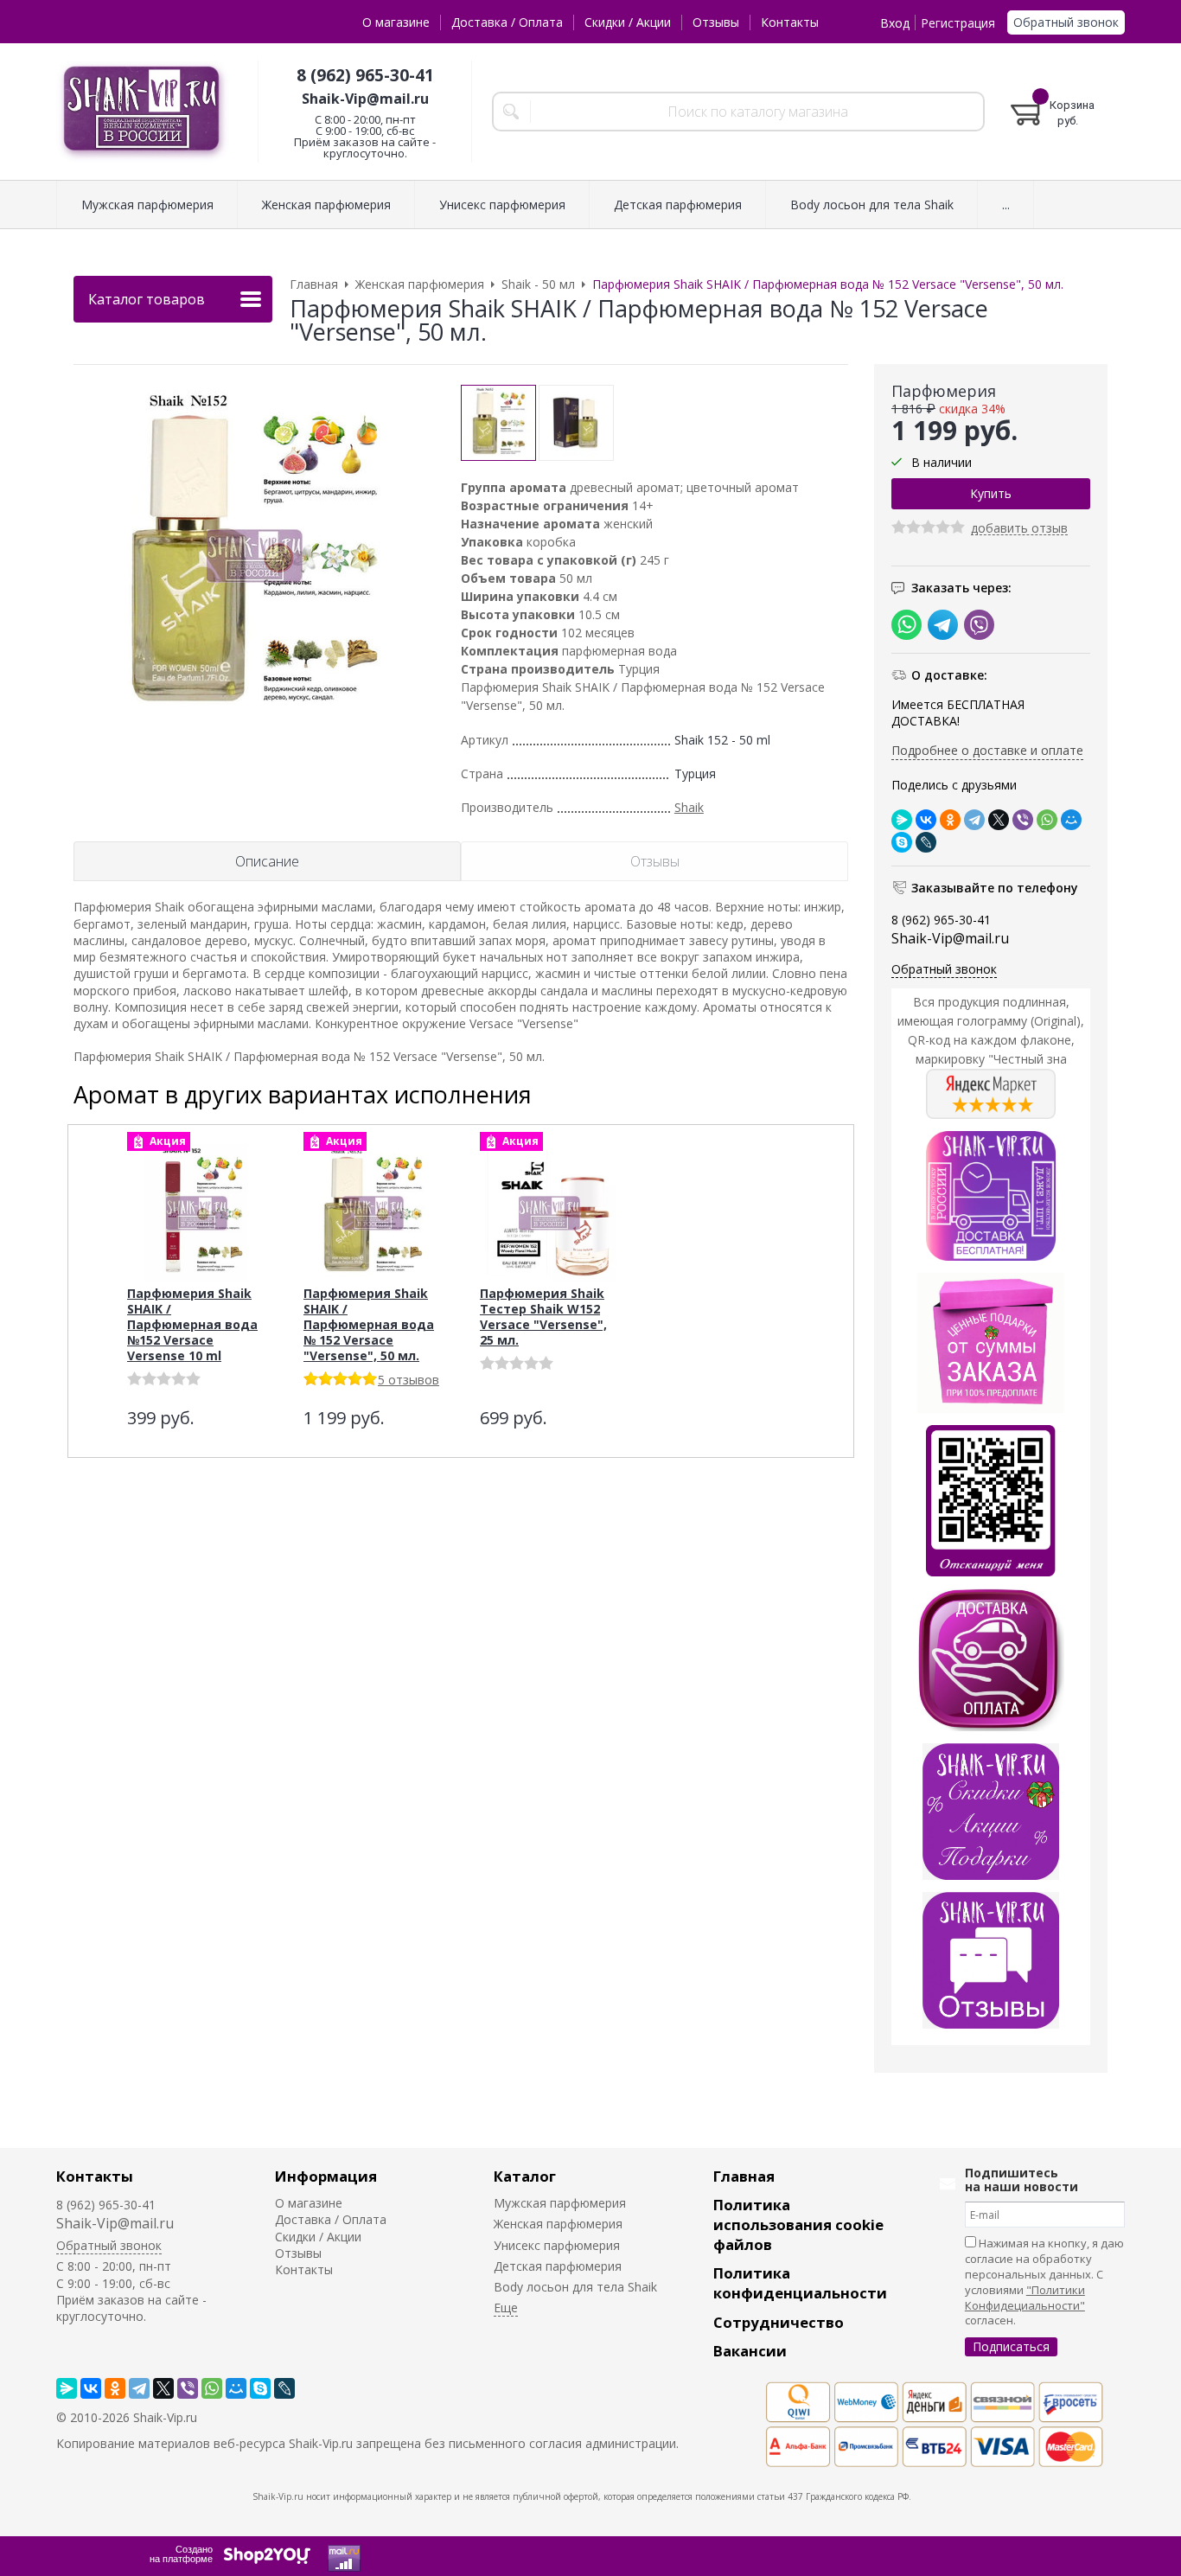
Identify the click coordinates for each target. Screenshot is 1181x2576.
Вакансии (750, 2351)
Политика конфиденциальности (800, 2283)
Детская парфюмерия (558, 2266)
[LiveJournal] (926, 842)
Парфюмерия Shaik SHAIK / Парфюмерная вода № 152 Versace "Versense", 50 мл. (369, 1324)
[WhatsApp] (1047, 820)
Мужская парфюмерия (560, 2203)
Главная (744, 2176)
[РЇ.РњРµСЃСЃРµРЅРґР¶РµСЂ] (902, 820)
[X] (999, 820)
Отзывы (716, 22)
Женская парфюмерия (558, 2224)
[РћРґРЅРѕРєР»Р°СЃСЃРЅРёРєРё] (950, 820)
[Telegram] (974, 820)
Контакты (790, 22)
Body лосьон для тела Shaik (575, 2287)
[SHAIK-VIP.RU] (143, 112)
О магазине (396, 22)
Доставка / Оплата (507, 22)
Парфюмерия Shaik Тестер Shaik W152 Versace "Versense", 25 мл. (543, 1317)
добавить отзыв (1019, 529)
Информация (326, 2176)
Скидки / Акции (628, 22)
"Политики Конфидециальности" (1025, 2298)
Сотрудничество (779, 2322)
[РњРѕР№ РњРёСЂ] (1071, 820)
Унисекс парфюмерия (557, 2245)
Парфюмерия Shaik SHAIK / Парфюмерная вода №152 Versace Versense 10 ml (192, 1324)
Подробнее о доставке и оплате (987, 750)
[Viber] (1023, 820)
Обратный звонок (1066, 22)
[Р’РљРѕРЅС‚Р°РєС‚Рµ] (926, 820)
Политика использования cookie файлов (798, 2224)
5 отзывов (409, 1380)
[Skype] (902, 842)
